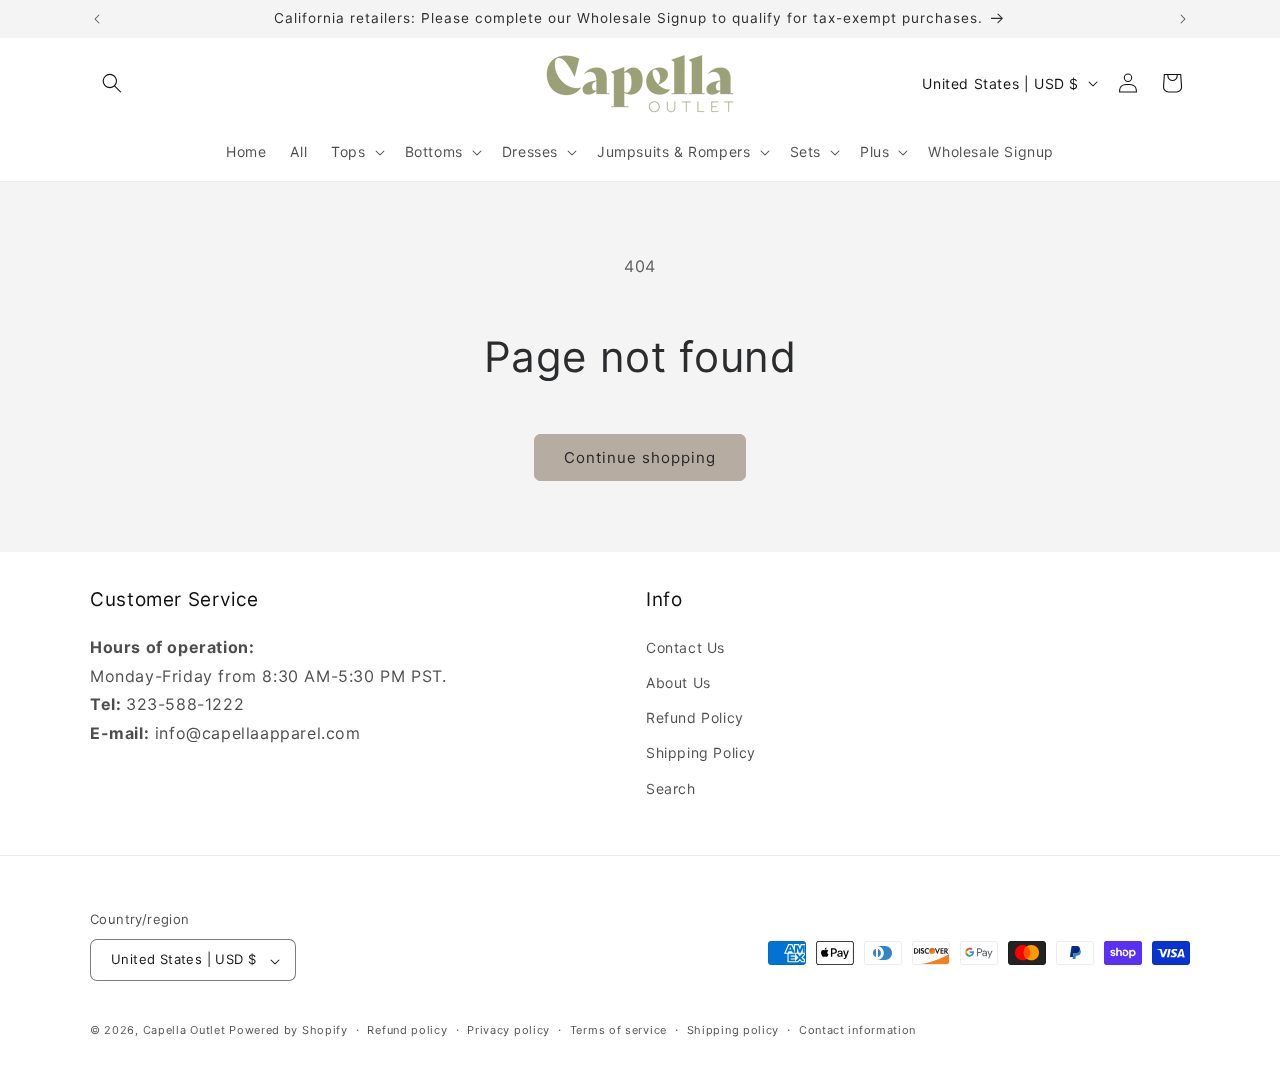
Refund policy (407, 1030)
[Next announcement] (1183, 19)
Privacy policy (508, 1030)
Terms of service (618, 1030)
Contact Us (685, 646)
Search (671, 787)
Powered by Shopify (288, 1031)
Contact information (857, 1030)
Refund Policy (695, 717)
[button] (112, 83)
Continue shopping (640, 457)
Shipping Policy (701, 752)
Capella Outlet (184, 1031)
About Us (678, 681)
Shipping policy (733, 1030)
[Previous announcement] (97, 19)
